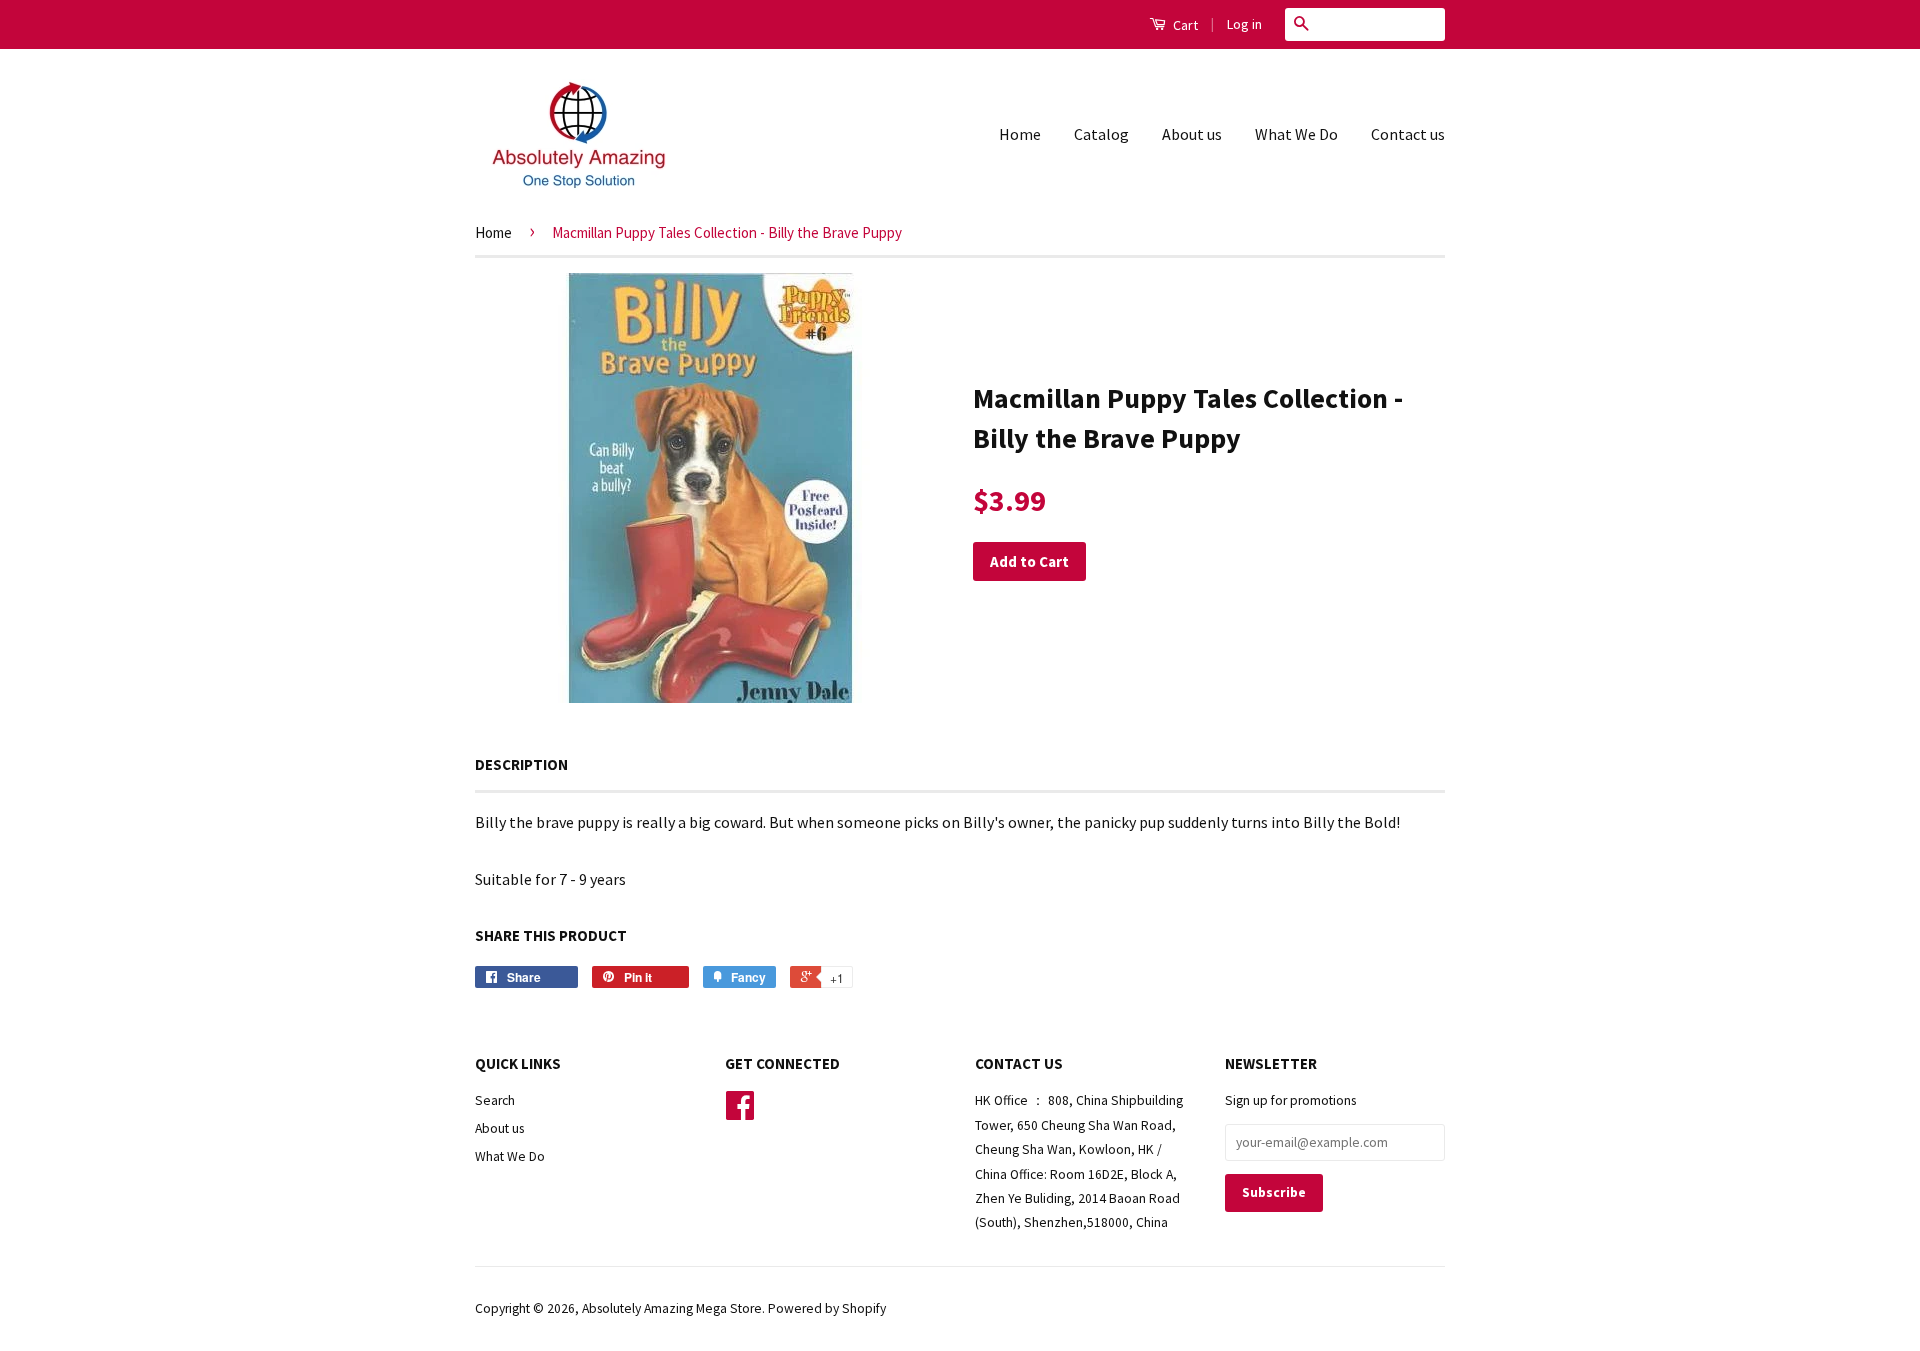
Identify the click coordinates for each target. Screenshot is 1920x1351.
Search (495, 1100)
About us (1192, 134)
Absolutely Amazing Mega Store (672, 1308)
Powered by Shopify (827, 1308)
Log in (1244, 24)
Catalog (1101, 134)
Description (521, 764)
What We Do (1296, 134)
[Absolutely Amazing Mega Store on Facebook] (740, 1112)
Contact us (1408, 134)
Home (1020, 134)
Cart (1184, 25)
